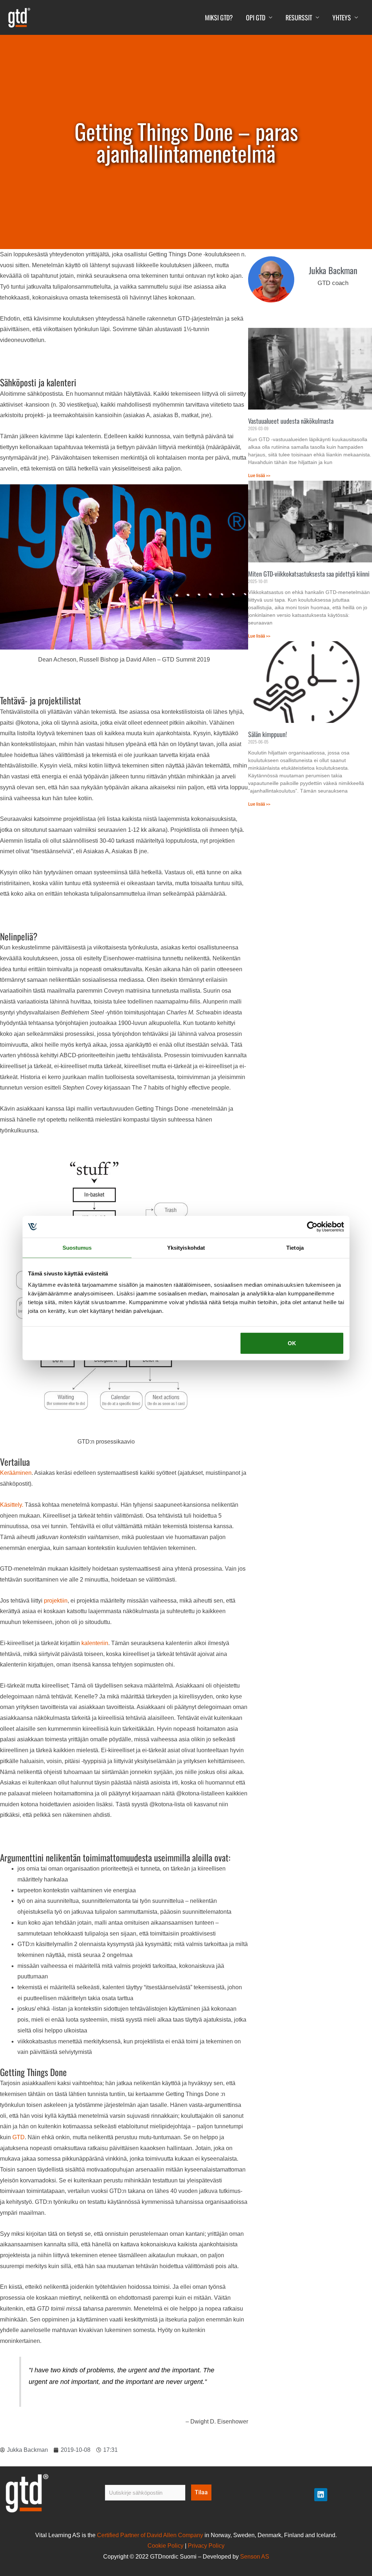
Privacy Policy (206, 2546)
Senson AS (255, 2557)
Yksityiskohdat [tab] (186, 1247)
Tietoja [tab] (295, 1247)
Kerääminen (16, 1473)
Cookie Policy (165, 2546)
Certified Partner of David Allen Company (150, 2535)
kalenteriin (95, 1643)
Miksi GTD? (219, 17)
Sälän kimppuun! (268, 734)
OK (292, 1343)
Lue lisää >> (259, 476)
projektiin (56, 1601)
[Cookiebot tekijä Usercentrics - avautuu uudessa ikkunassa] (312, 1226)
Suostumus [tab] (77, 1247)
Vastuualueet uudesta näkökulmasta (291, 421)
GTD (19, 2137)
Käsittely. (12, 1505)
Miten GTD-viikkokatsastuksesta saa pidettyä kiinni (309, 574)
